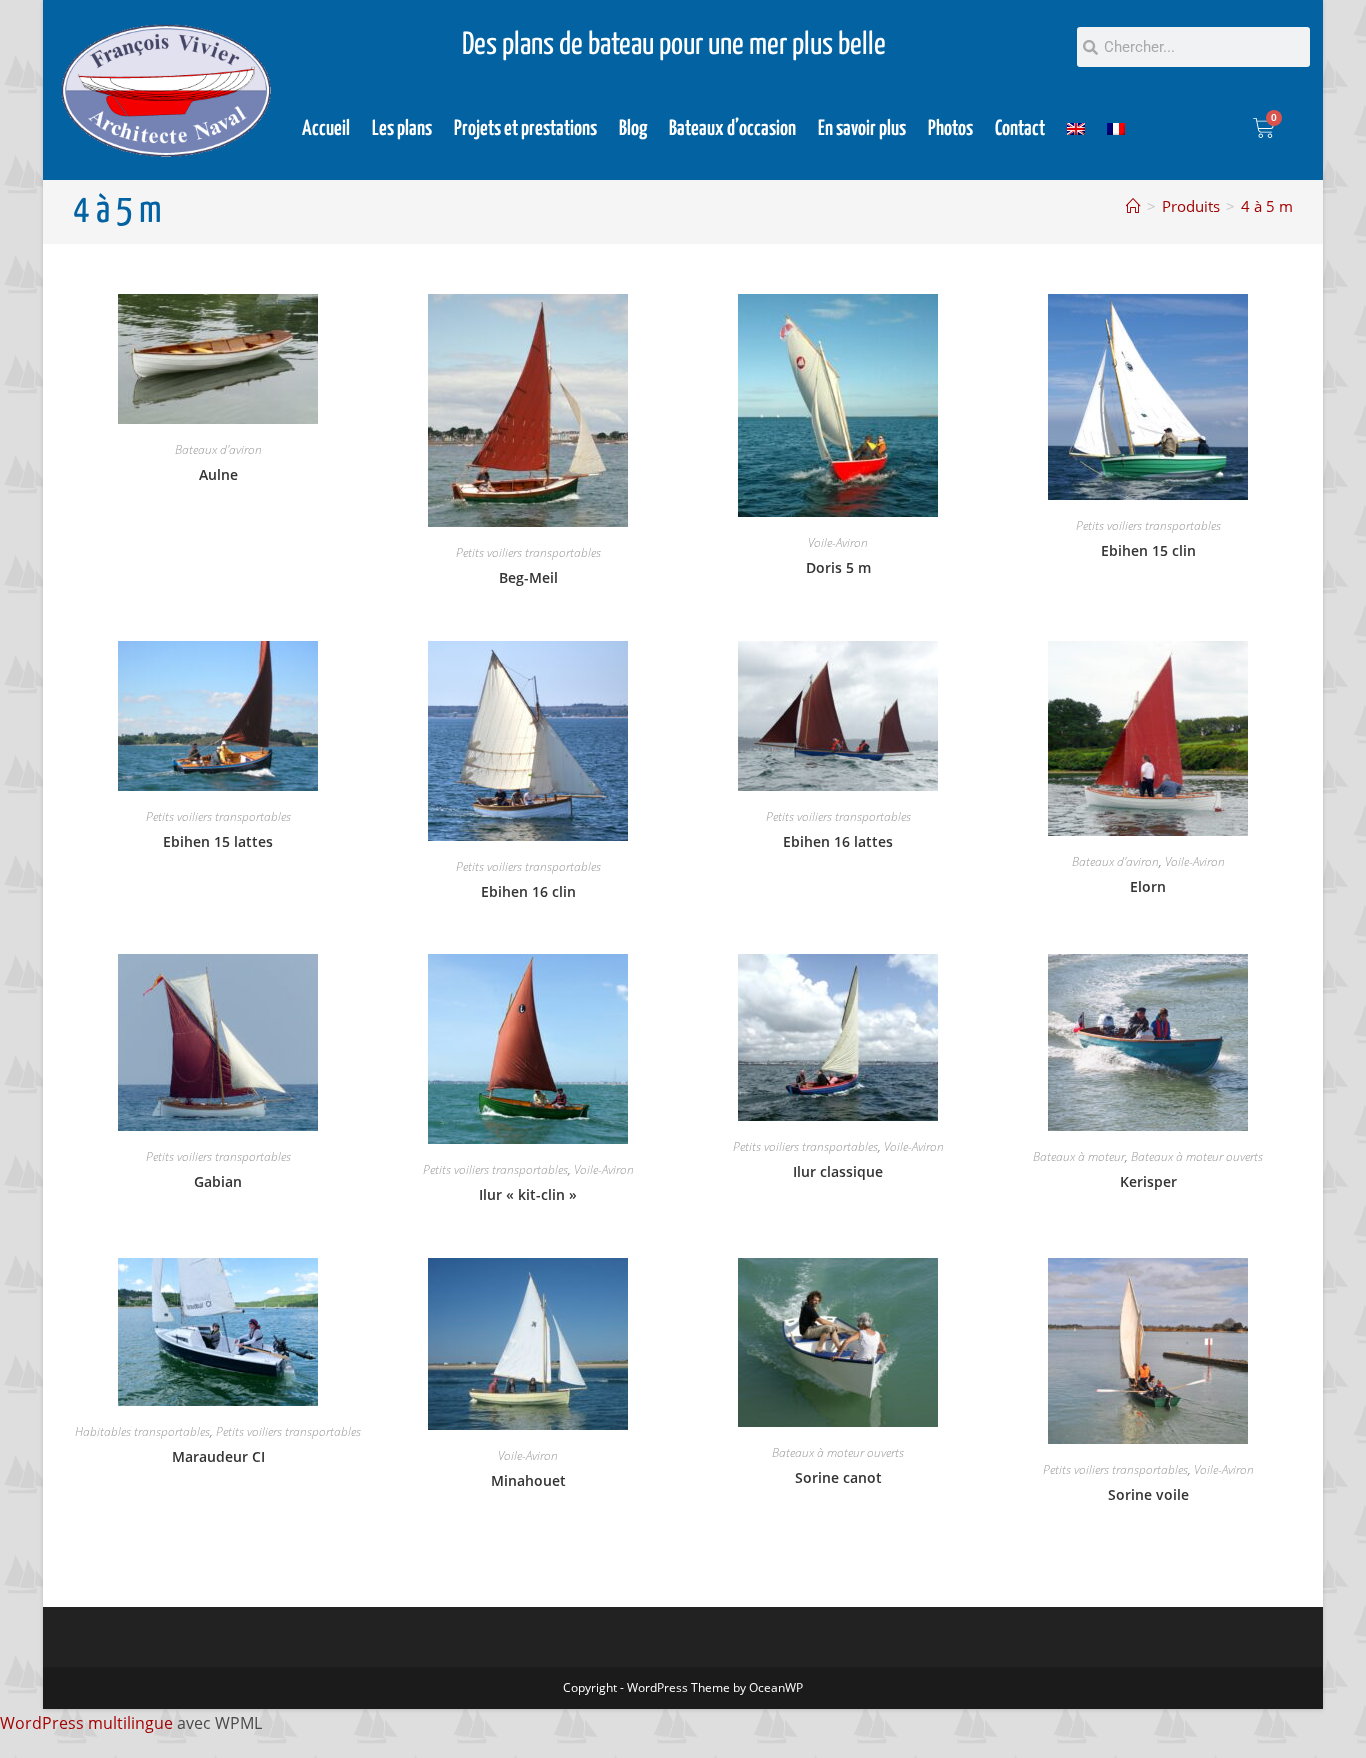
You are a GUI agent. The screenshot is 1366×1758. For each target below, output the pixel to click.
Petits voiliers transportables (528, 552)
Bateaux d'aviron (218, 449)
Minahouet (528, 1480)
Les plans (402, 129)
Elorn (1148, 886)
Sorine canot (838, 1477)
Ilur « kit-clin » (528, 1194)
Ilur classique (838, 1171)
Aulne (218, 474)
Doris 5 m (838, 567)
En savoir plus (862, 129)
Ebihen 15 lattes (218, 841)
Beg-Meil (528, 577)
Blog (633, 129)
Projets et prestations (525, 129)
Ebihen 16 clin (528, 891)
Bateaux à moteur (1079, 1156)
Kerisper (1148, 1181)
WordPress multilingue (86, 1723)
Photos (950, 129)
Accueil (326, 129)
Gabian (218, 1181)
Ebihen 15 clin (1148, 550)
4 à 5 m (1267, 206)
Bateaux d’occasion (732, 129)
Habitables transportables (142, 1431)
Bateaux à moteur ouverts (1197, 1156)
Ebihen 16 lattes (838, 841)
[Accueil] (1133, 206)
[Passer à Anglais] (1076, 129)
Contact (1020, 129)
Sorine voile (1148, 1494)
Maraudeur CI (218, 1456)
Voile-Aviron (838, 542)
